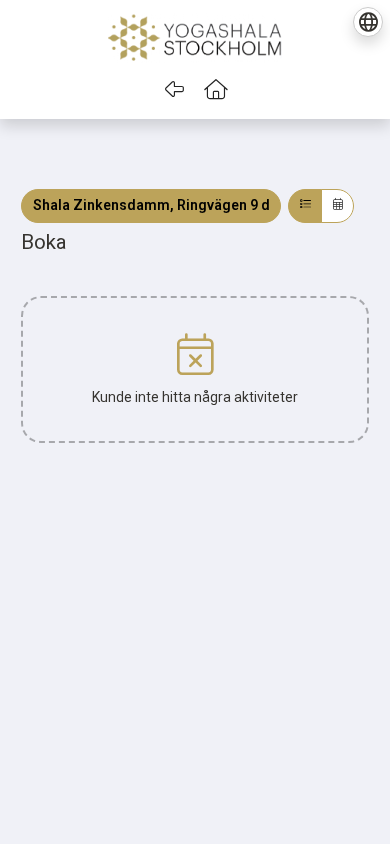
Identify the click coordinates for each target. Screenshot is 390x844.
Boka (44, 242)
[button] (216, 90)
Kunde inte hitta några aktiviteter (195, 397)
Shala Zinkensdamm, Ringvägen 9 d (151, 205)
